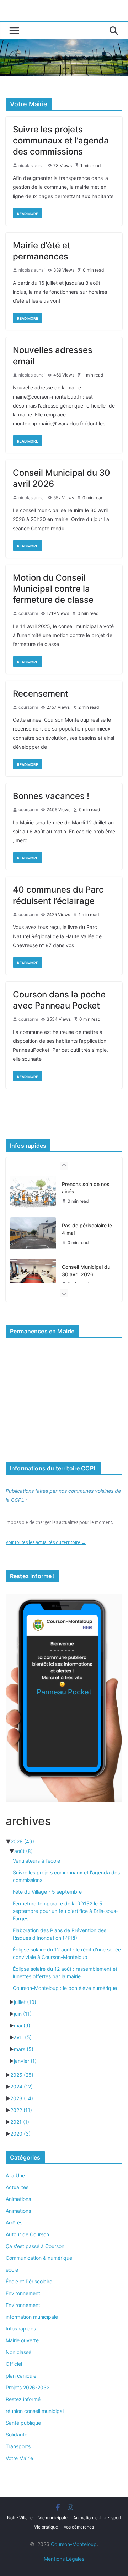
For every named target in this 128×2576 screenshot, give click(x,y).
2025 (22, 2075)
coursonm (28, 613)
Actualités (17, 2187)
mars (24, 2049)
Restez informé (23, 2399)
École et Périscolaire (29, 2281)
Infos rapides (21, 2328)
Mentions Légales (64, 2559)
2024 (22, 2087)
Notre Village (20, 2518)
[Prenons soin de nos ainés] (33, 1192)
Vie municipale (53, 2518)
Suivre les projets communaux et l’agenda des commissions (61, 140)
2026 (22, 1841)
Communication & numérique (39, 2258)
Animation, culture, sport (97, 2518)
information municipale (32, 2317)
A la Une (15, 2175)
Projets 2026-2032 (28, 2387)
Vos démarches (79, 2527)
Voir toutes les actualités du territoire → (46, 1542)
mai (22, 2026)
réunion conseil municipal (35, 2411)
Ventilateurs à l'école (36, 1861)
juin (23, 2014)
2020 (20, 2134)
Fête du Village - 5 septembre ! (49, 1892)
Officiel (14, 2364)
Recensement (41, 694)
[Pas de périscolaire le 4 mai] (33, 1233)
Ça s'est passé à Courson (35, 2246)
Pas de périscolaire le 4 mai (87, 1229)
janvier (25, 2061)
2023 (22, 2098)
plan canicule (21, 2376)
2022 (21, 2110)
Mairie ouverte (22, 2340)
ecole (12, 2270)
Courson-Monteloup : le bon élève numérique (65, 1988)
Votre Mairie (19, 2458)
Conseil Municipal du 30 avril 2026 (86, 1271)
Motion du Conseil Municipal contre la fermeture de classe (53, 589)
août (23, 1851)
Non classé (18, 2352)
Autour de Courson (27, 2234)
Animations (18, 2199)
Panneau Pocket (64, 1692)
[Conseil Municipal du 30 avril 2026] (33, 1275)
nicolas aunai (32, 165)
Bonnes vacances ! (51, 796)
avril (23, 2037)
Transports (18, 2446)
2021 (20, 2122)
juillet (25, 2002)
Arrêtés (14, 2223)
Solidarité (17, 2434)
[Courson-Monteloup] (64, 44)
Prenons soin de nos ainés (86, 1188)
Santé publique (23, 2423)
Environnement (23, 2293)
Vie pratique (46, 2527)
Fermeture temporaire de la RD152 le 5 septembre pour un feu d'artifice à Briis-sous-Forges (65, 1911)
